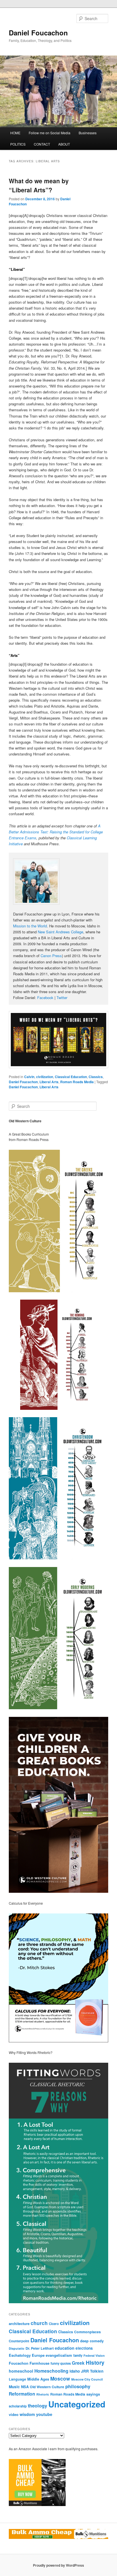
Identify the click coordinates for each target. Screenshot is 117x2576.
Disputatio (17, 2348)
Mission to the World (30, 926)
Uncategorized (77, 2404)
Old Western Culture (47, 2387)
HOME (15, 133)
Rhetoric (43, 2394)
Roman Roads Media (77, 1082)
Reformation (22, 2394)
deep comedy (92, 2341)
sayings (93, 2394)
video (14, 2414)
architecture (19, 2323)
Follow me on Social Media (50, 133)
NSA (25, 2387)
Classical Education (71, 1077)
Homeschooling (51, 2371)
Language (17, 2379)
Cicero (54, 2324)
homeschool (21, 2371)
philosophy (78, 2386)
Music (14, 2387)
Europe (38, 2355)
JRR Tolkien (92, 2371)
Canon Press (51, 956)
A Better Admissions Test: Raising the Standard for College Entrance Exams (56, 832)
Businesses (88, 133)
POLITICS (18, 144)
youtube (44, 2414)
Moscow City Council (87, 2379)
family (78, 2355)
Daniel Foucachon (38, 33)
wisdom (27, 2414)
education (65, 2348)
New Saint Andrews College (60, 932)
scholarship (18, 2406)
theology (37, 2405)
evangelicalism (59, 2355)
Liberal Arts (49, 1082)
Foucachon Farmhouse (29, 2363)
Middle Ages (38, 2379)
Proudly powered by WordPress (58, 2565)
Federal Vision (94, 2355)
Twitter (62, 998)
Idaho (75, 2371)
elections (84, 2348)
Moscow (60, 2378)
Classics (96, 1077)
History (95, 2363)
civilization (45, 1077)
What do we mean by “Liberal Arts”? (39, 185)
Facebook (45, 998)
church (39, 2323)
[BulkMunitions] (37, 2505)
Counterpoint (19, 2341)
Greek (78, 2363)
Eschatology (20, 2355)
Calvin (29, 1077)
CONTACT (42, 144)
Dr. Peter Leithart (40, 2348)
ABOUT (64, 144)
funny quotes (61, 2363)
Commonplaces (87, 2332)
